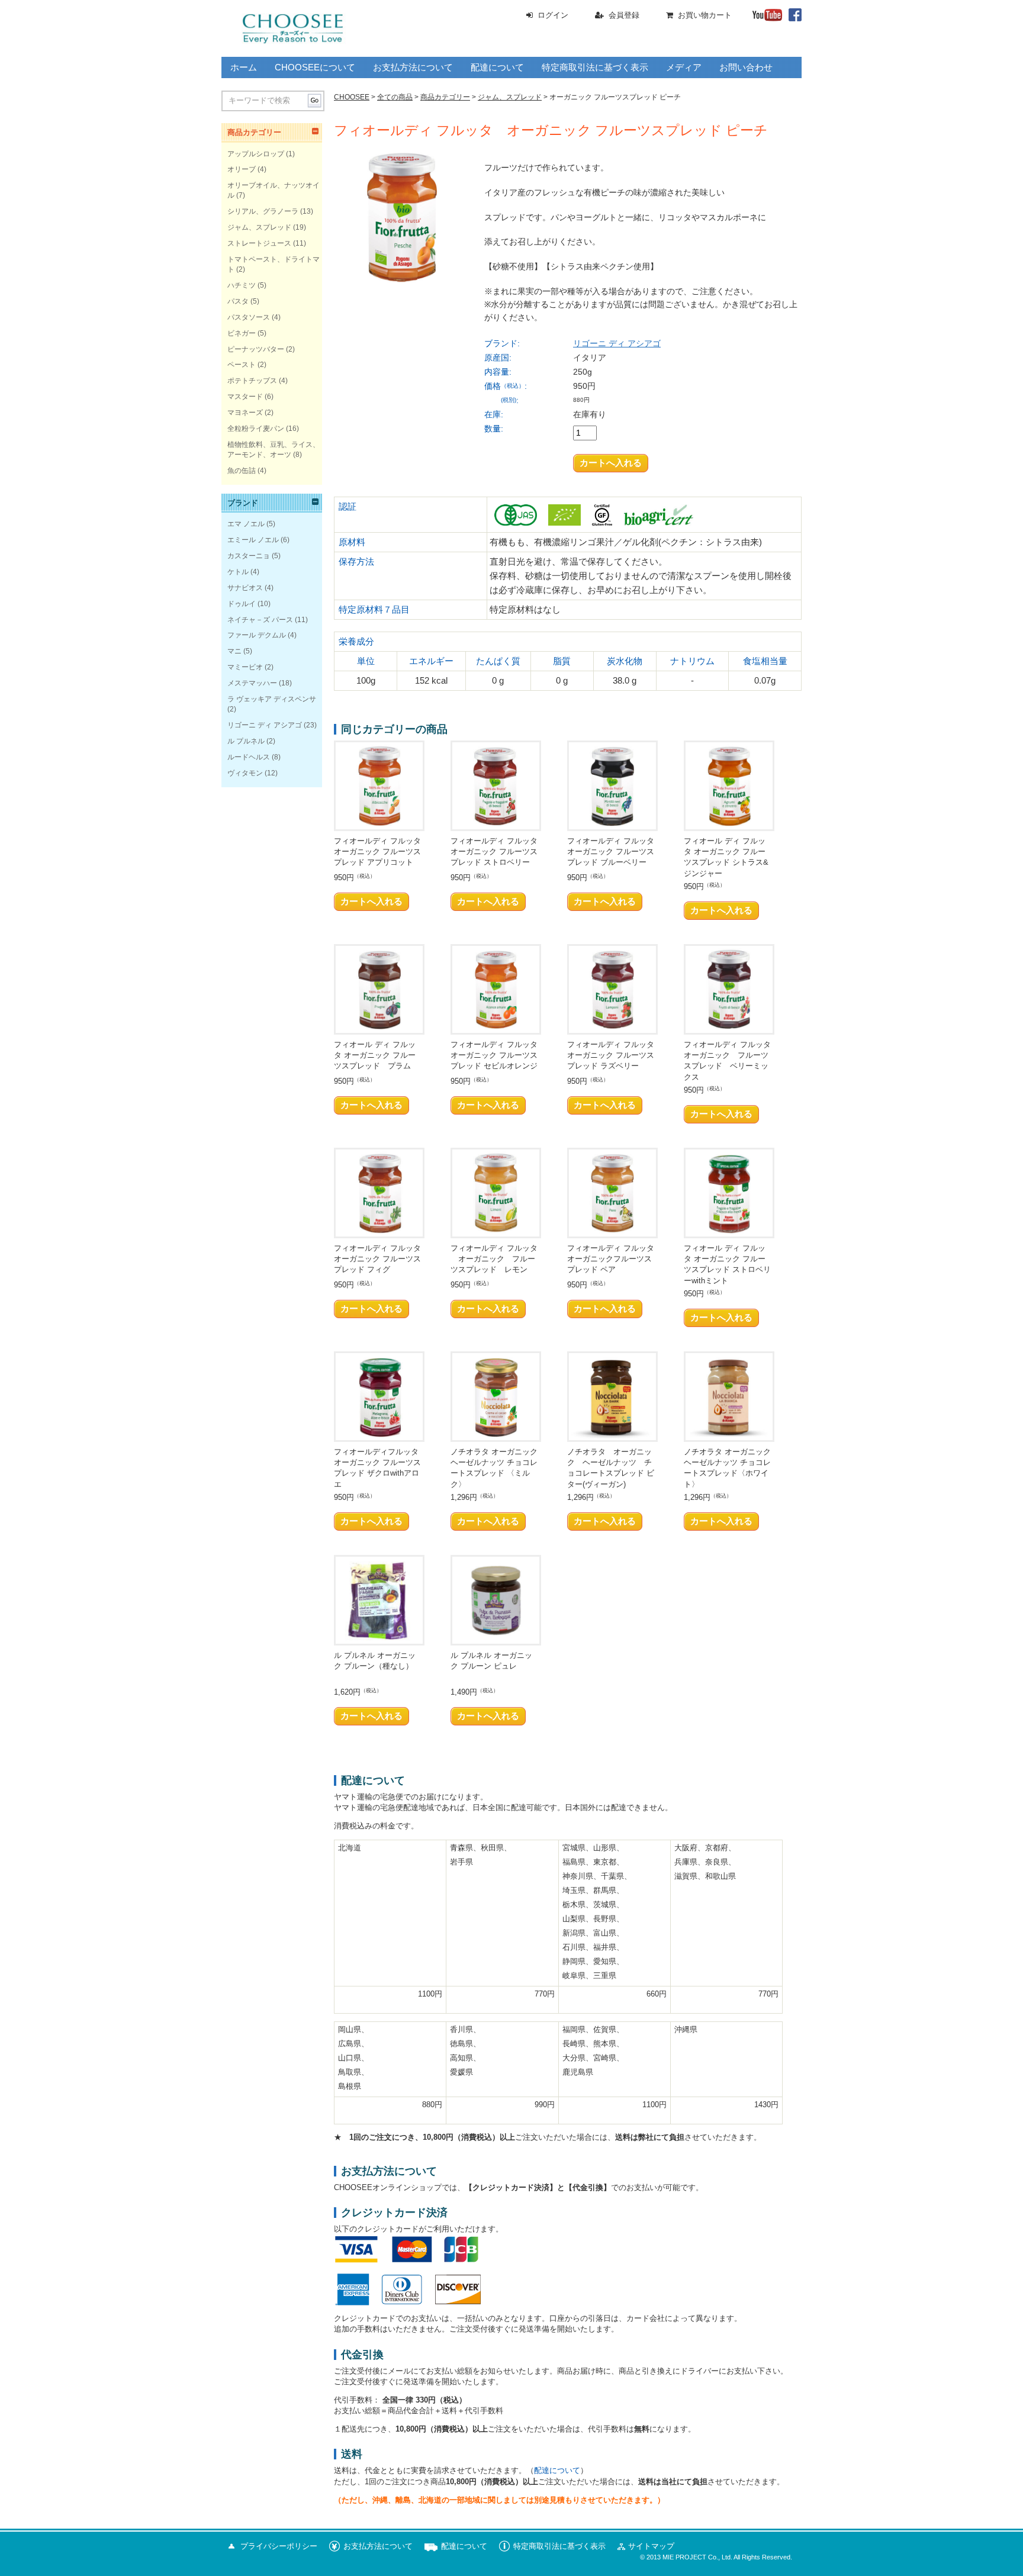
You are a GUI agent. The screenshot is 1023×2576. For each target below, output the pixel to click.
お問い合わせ (746, 67)
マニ (234, 651)
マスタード (245, 397)
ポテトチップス (252, 381)
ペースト (242, 365)
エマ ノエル (246, 524)
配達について (497, 67)
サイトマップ (651, 2546)
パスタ (238, 301)
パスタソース (249, 317)
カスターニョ (249, 556)
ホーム (244, 67)
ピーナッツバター (256, 349)
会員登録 (624, 15)
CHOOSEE (352, 97)
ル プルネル (246, 741)
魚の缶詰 (242, 471)
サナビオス (245, 588)
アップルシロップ (256, 154)
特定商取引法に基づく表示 (595, 67)
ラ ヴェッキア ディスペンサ (272, 699)
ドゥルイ (242, 604)
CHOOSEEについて (315, 67)
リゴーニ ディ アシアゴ (617, 343)
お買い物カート (705, 15)
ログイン (553, 15)
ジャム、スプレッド (259, 227)
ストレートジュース (259, 243)
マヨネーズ (245, 413)
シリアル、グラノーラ (263, 211)
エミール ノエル (253, 540)
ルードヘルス (249, 757)
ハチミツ (242, 285)
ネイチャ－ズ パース (260, 620)
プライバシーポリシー (279, 2546)
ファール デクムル (257, 635)
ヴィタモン (245, 773)
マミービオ (245, 667)
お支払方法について (413, 67)
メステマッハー (252, 683)
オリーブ (242, 169)
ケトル (238, 572)
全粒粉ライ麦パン (256, 429)
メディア (684, 67)
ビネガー (242, 333)
